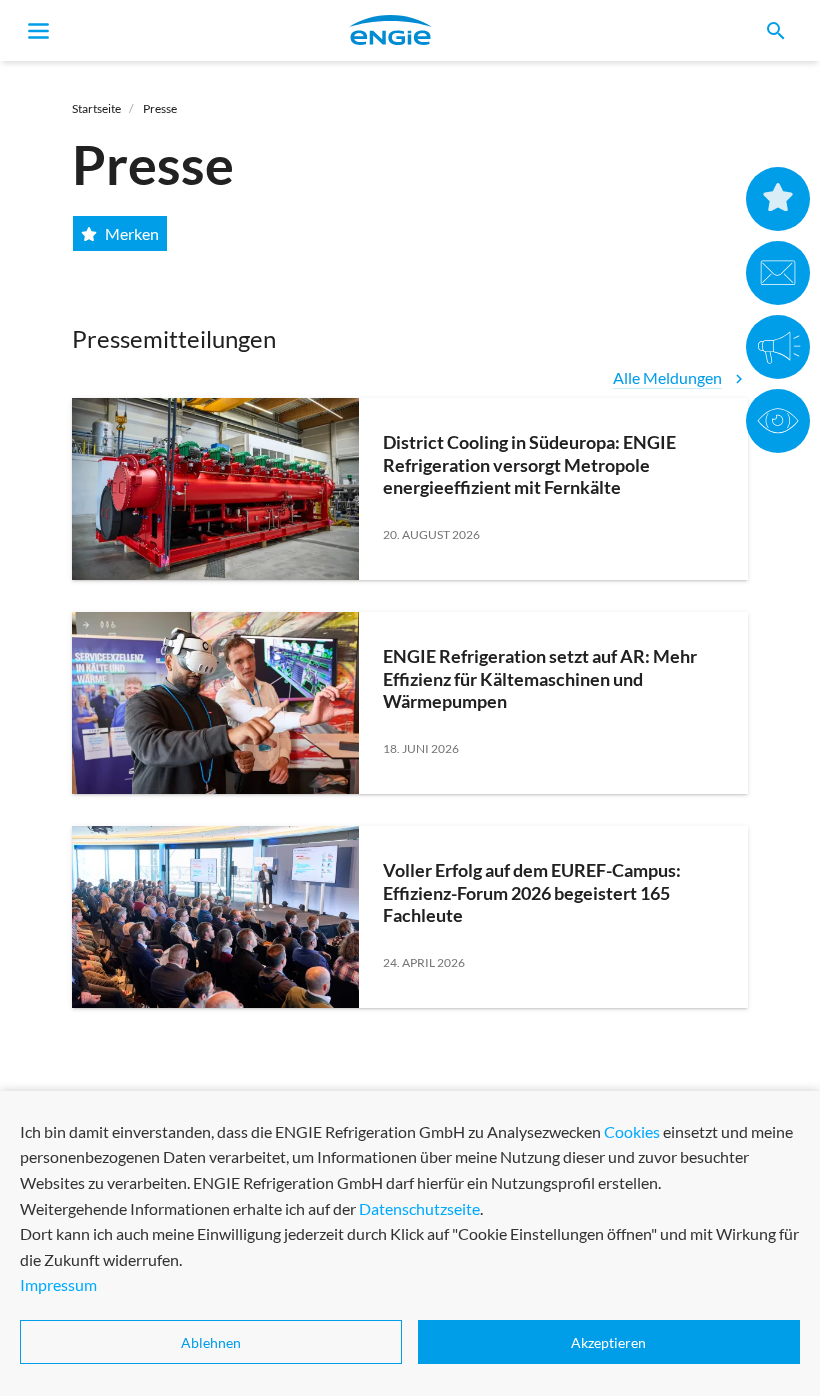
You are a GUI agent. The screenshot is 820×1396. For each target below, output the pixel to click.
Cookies (632, 1131)
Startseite (96, 108)
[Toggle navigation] (39, 31)
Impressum (58, 1284)
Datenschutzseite (419, 1208)
